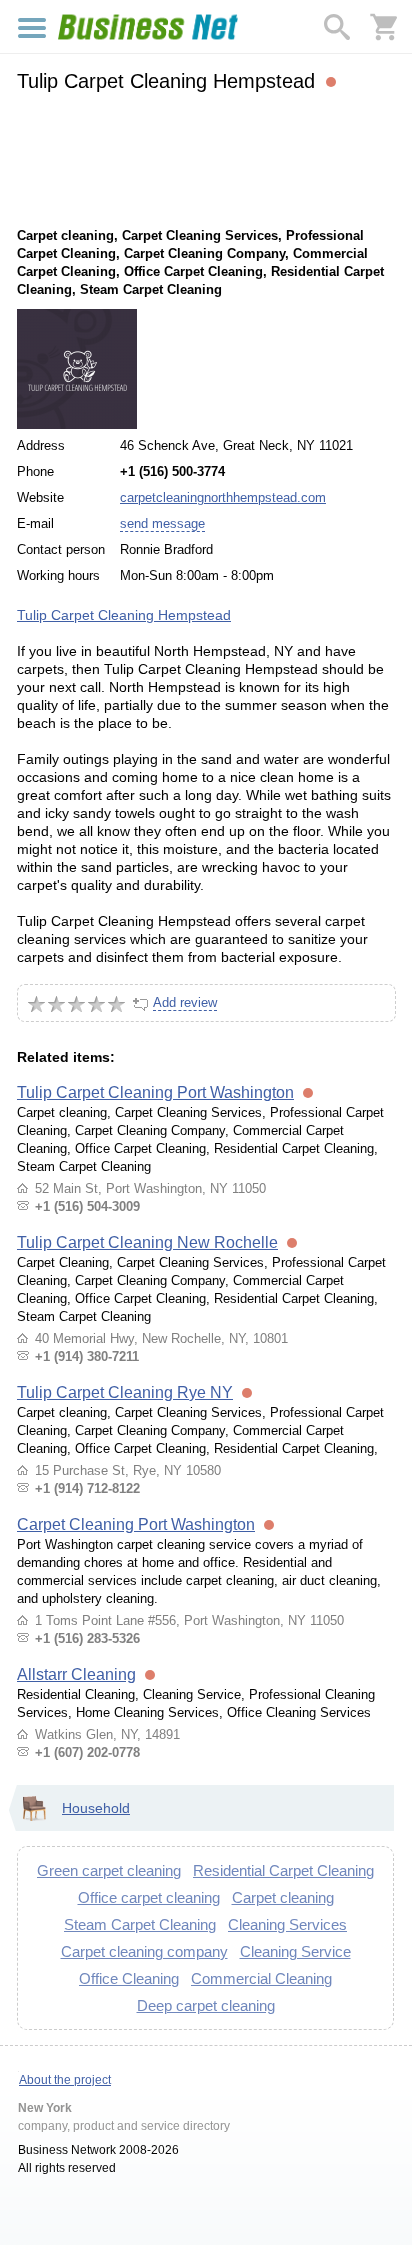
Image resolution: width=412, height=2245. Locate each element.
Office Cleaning (129, 1978)
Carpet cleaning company (144, 1951)
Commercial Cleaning (261, 1978)
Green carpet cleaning (109, 1870)
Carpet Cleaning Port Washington (136, 1524)
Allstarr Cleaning (76, 1674)
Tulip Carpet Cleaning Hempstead (124, 615)
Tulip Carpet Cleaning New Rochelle (147, 1242)
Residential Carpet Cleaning (283, 1870)
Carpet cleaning (283, 1897)
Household (96, 1808)
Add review (185, 1002)
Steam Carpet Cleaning (140, 1924)
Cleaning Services (287, 1924)
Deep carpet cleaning (206, 2005)
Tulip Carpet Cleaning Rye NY (125, 1392)
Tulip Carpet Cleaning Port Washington (155, 1092)
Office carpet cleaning (149, 1897)
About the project (65, 2080)
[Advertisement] (205, 157)
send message (162, 523)
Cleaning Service (295, 1951)
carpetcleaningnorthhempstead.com (223, 497)
